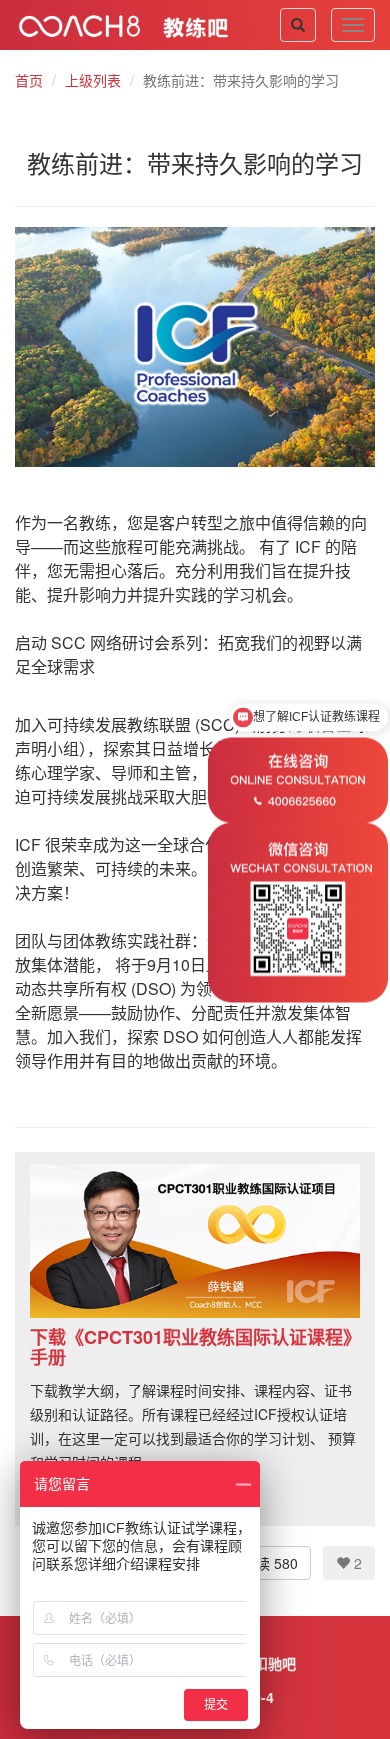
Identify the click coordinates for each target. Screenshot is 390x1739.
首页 (29, 80)
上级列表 (93, 80)
